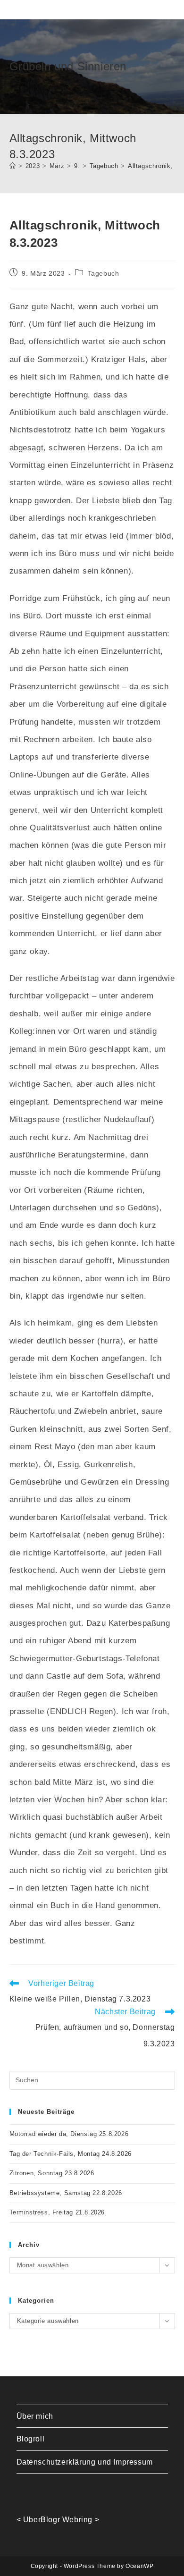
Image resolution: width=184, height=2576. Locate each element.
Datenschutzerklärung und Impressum (85, 2462)
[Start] (13, 166)
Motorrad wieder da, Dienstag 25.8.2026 (69, 2134)
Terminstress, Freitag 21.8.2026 (57, 2212)
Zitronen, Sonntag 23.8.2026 (52, 2173)
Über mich (35, 2416)
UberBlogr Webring (58, 2520)
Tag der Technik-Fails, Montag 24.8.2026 (71, 2154)
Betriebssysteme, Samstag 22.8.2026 (66, 2193)
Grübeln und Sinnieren (68, 66)
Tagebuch (104, 273)
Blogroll (31, 2439)
